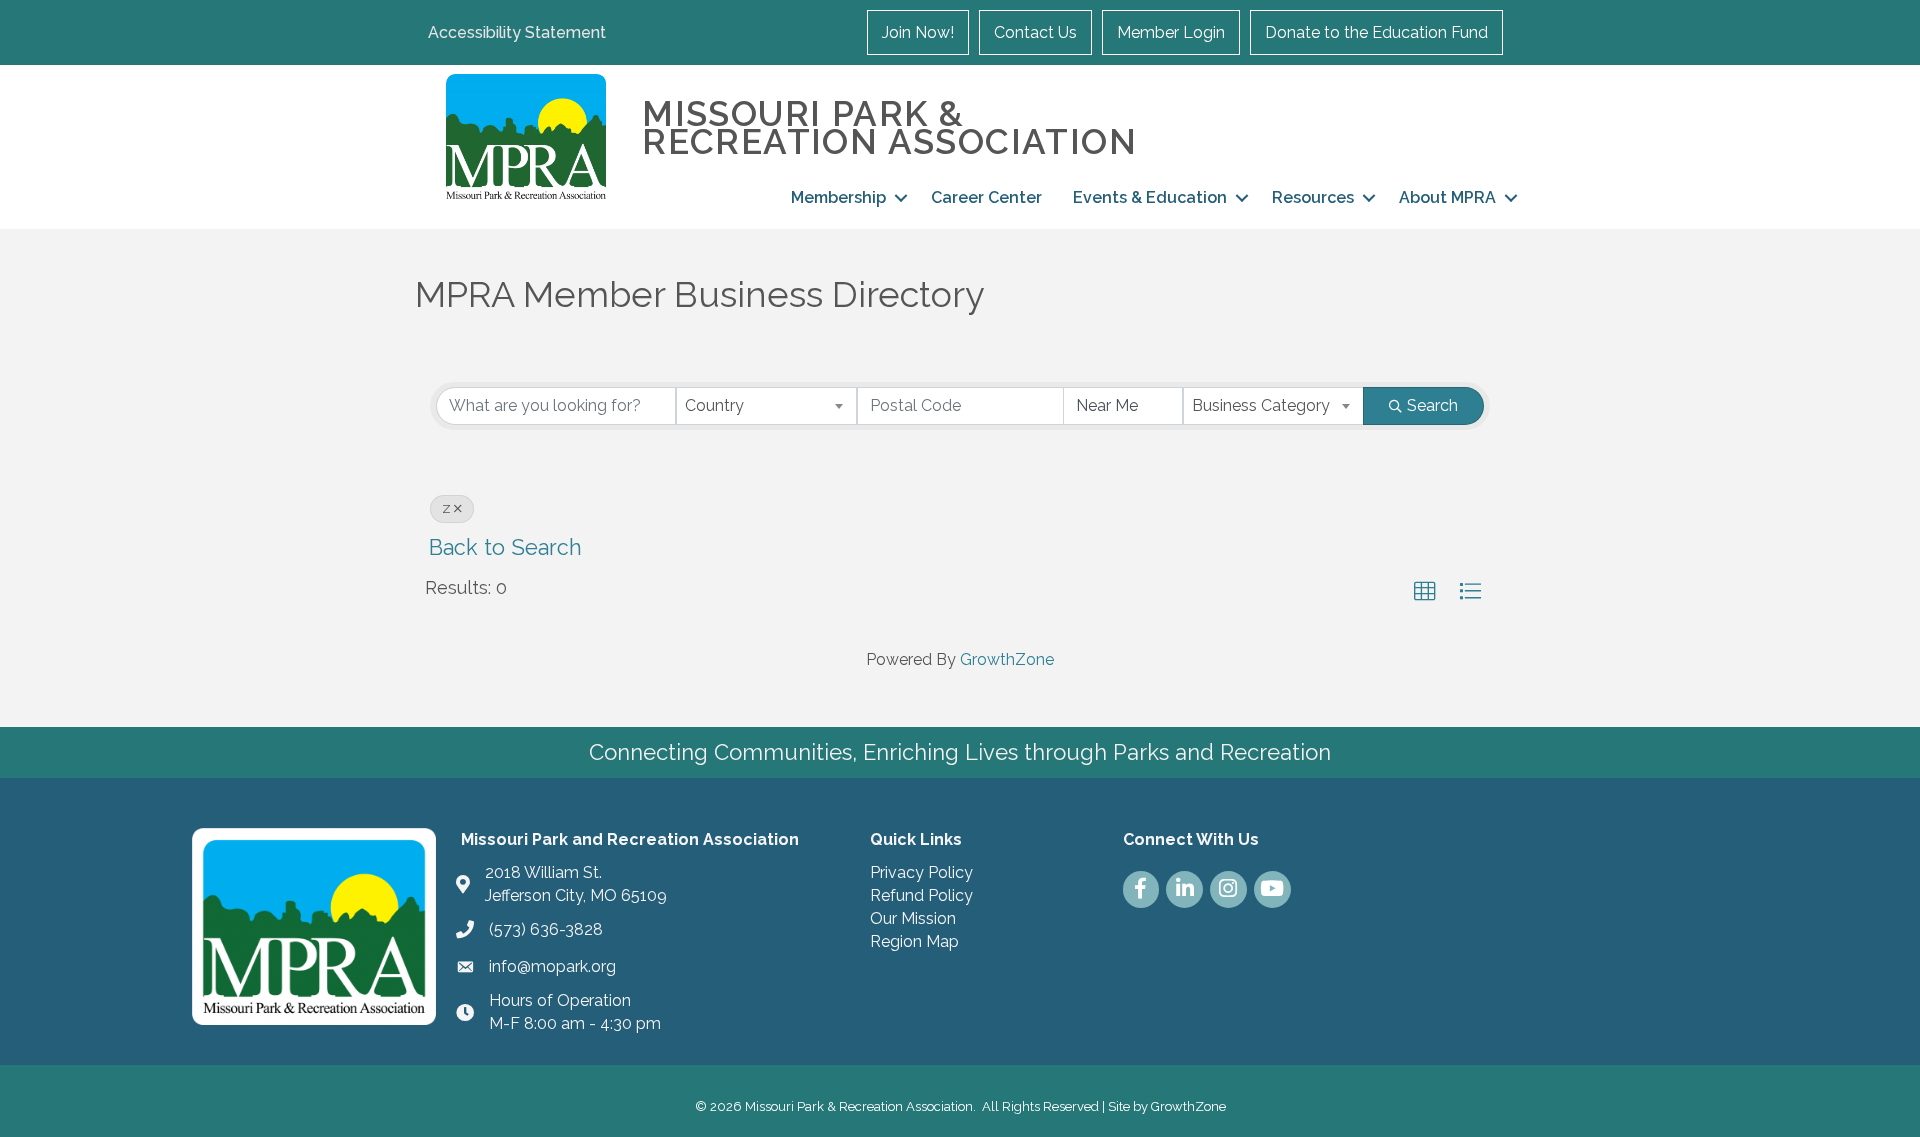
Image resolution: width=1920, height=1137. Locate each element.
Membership (838, 197)
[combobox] (766, 406)
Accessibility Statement (517, 32)
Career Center (986, 197)
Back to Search (505, 547)
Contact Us (1035, 32)
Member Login (1171, 32)
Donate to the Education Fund (1376, 32)
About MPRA (1447, 197)
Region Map (914, 941)
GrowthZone (1007, 659)
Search (1432, 405)
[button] (1425, 592)
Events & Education (1150, 197)
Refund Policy (921, 895)
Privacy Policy (921, 872)
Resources (1313, 197)
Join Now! (918, 32)
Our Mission (913, 918)
